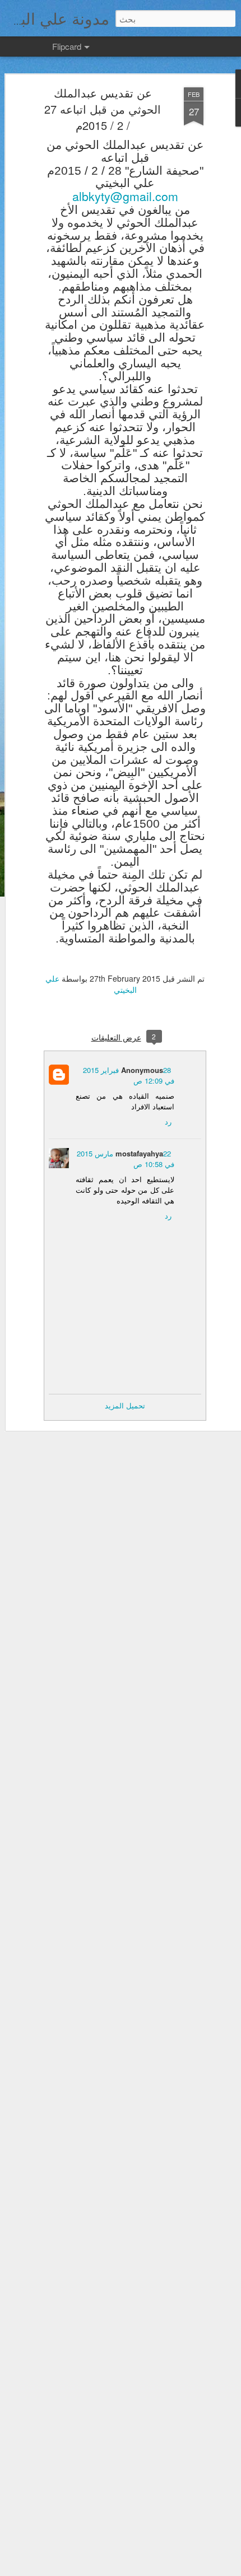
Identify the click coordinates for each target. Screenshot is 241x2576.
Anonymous (142, 1070)
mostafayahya (139, 1153)
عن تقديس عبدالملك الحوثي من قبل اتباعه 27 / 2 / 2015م (103, 109)
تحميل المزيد (125, 1405)
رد (168, 1121)
